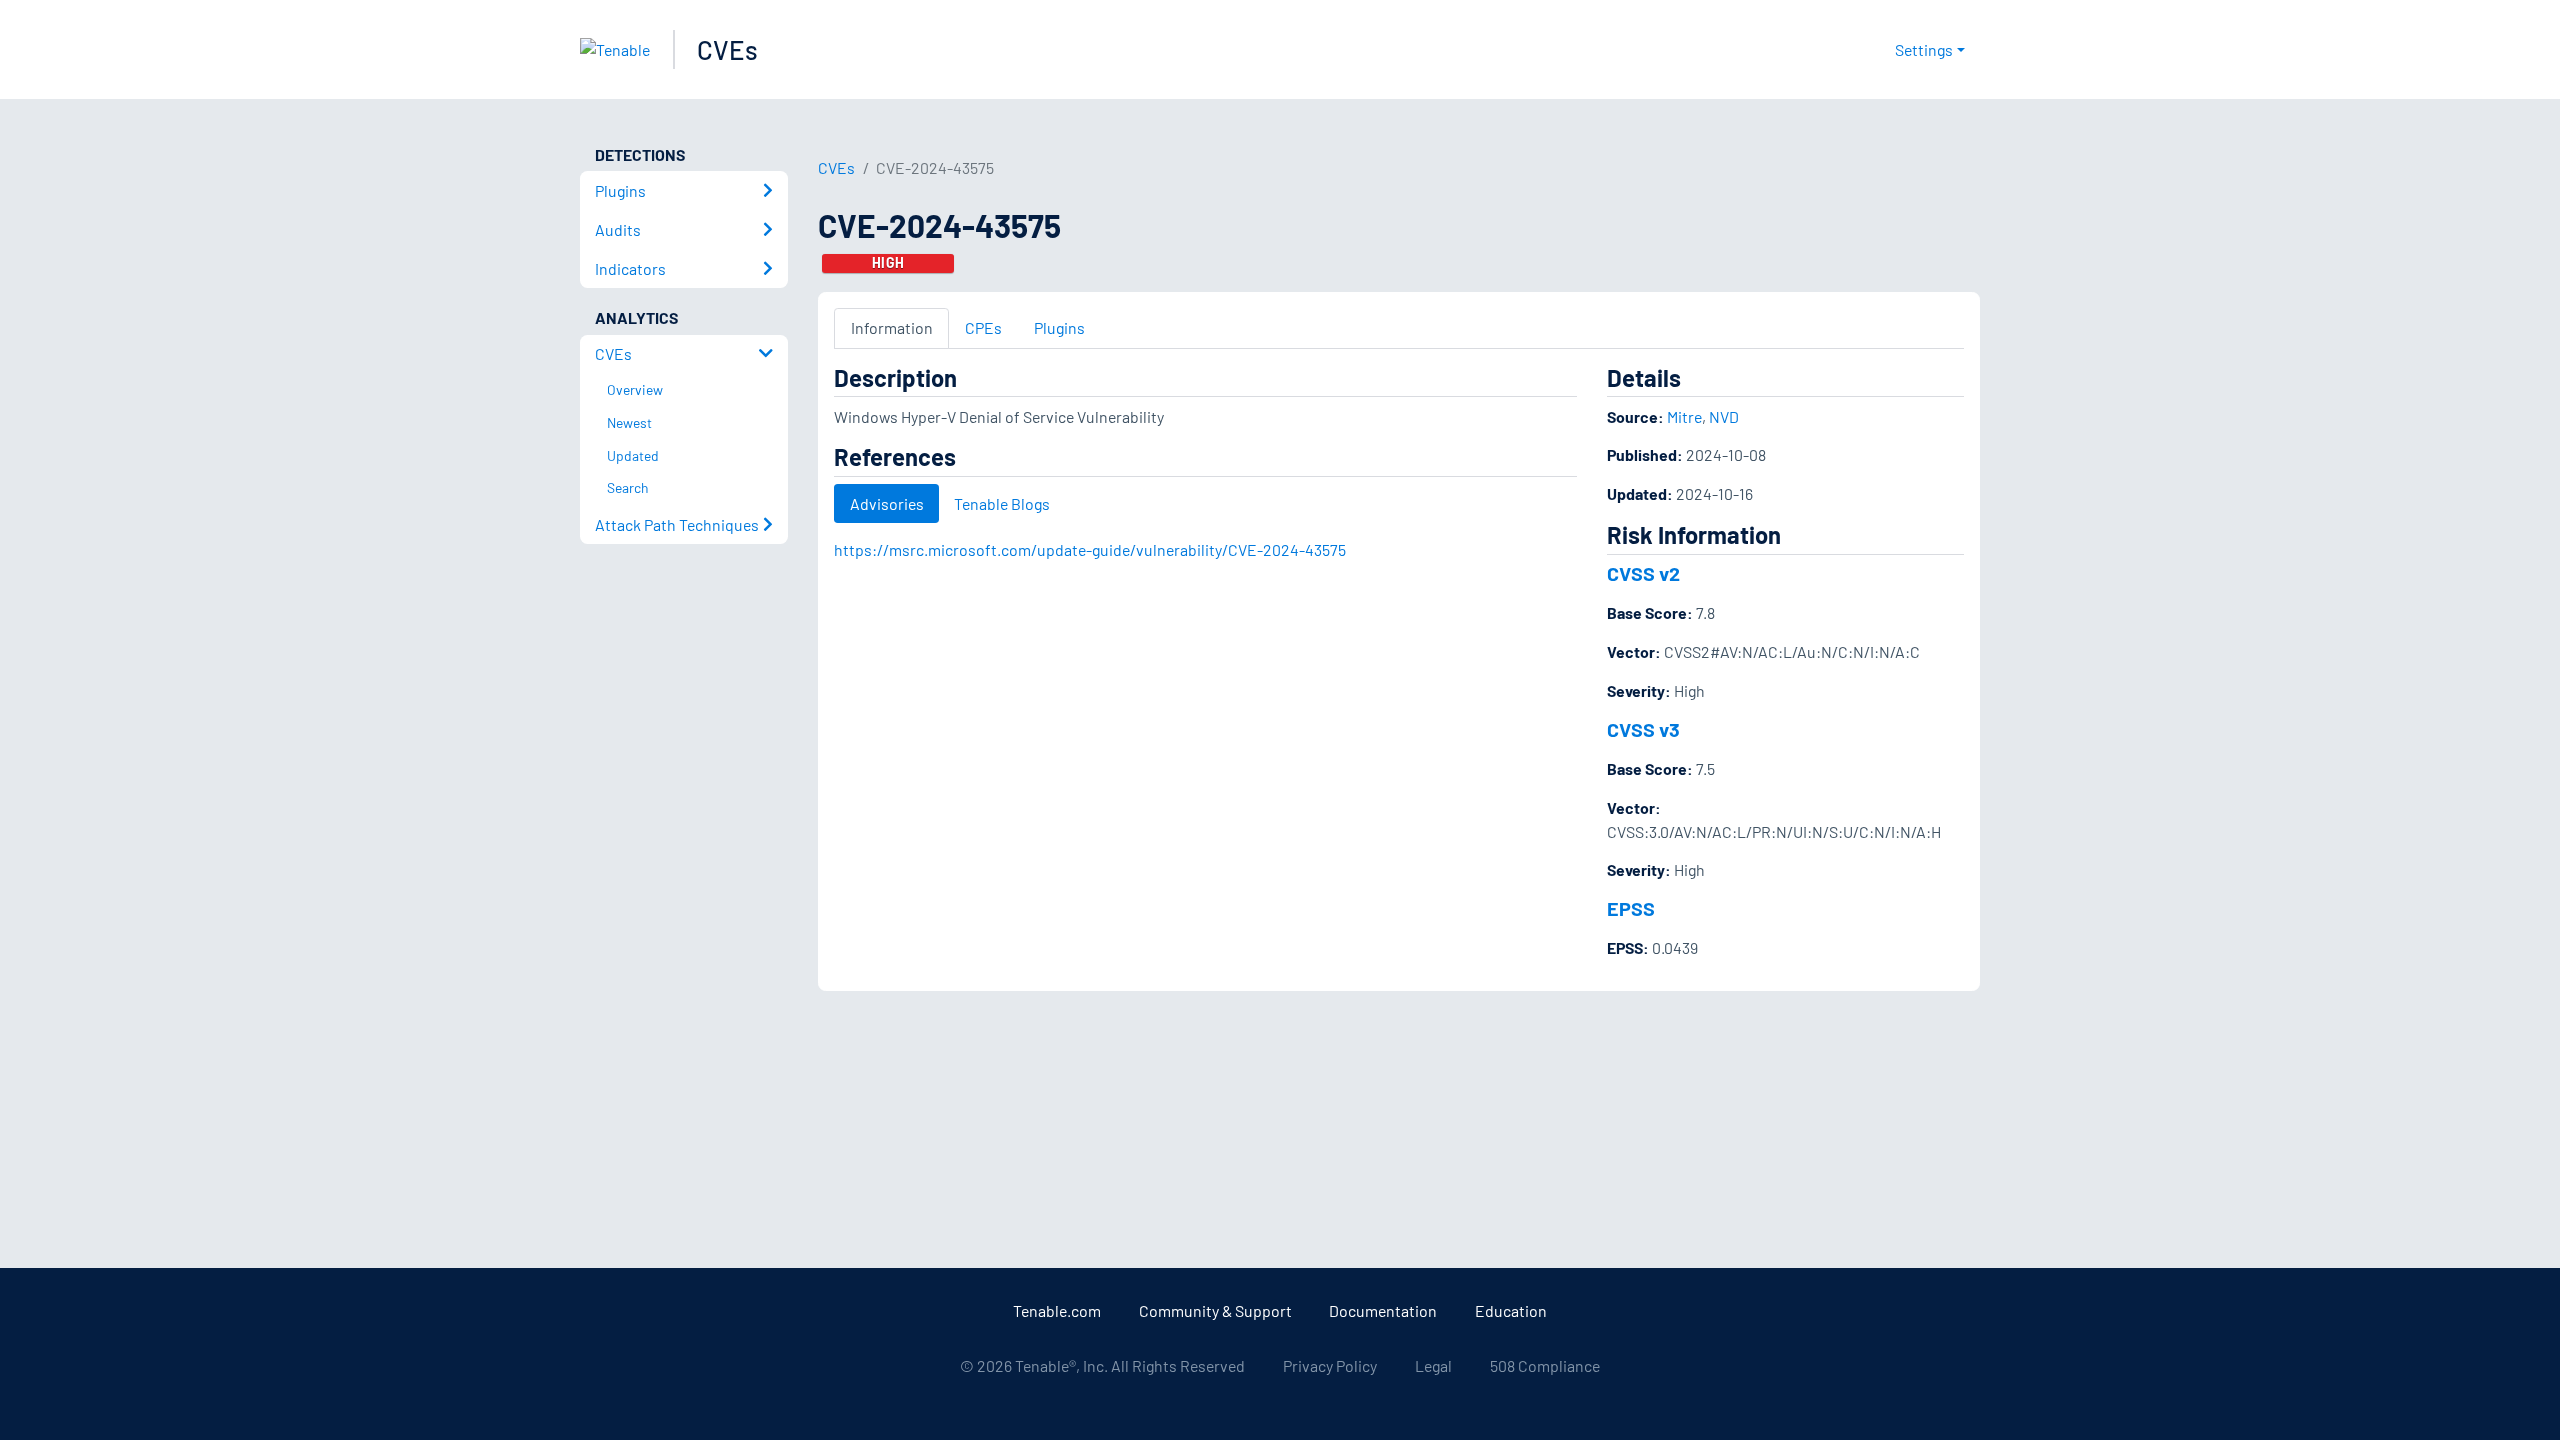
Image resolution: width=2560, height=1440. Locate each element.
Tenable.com (1057, 1310)
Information (892, 327)
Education (1511, 1310)
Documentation (1383, 1310)
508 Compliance (1545, 1365)
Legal (1433, 1365)
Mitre (1684, 416)
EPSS (1631, 908)
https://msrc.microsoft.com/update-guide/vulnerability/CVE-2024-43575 (1090, 549)
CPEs (983, 327)
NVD (1724, 416)
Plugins (1059, 327)
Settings (1924, 49)
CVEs (727, 49)
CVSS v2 (1643, 573)
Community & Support (1215, 1310)
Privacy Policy (1330, 1365)
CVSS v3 (1643, 729)
